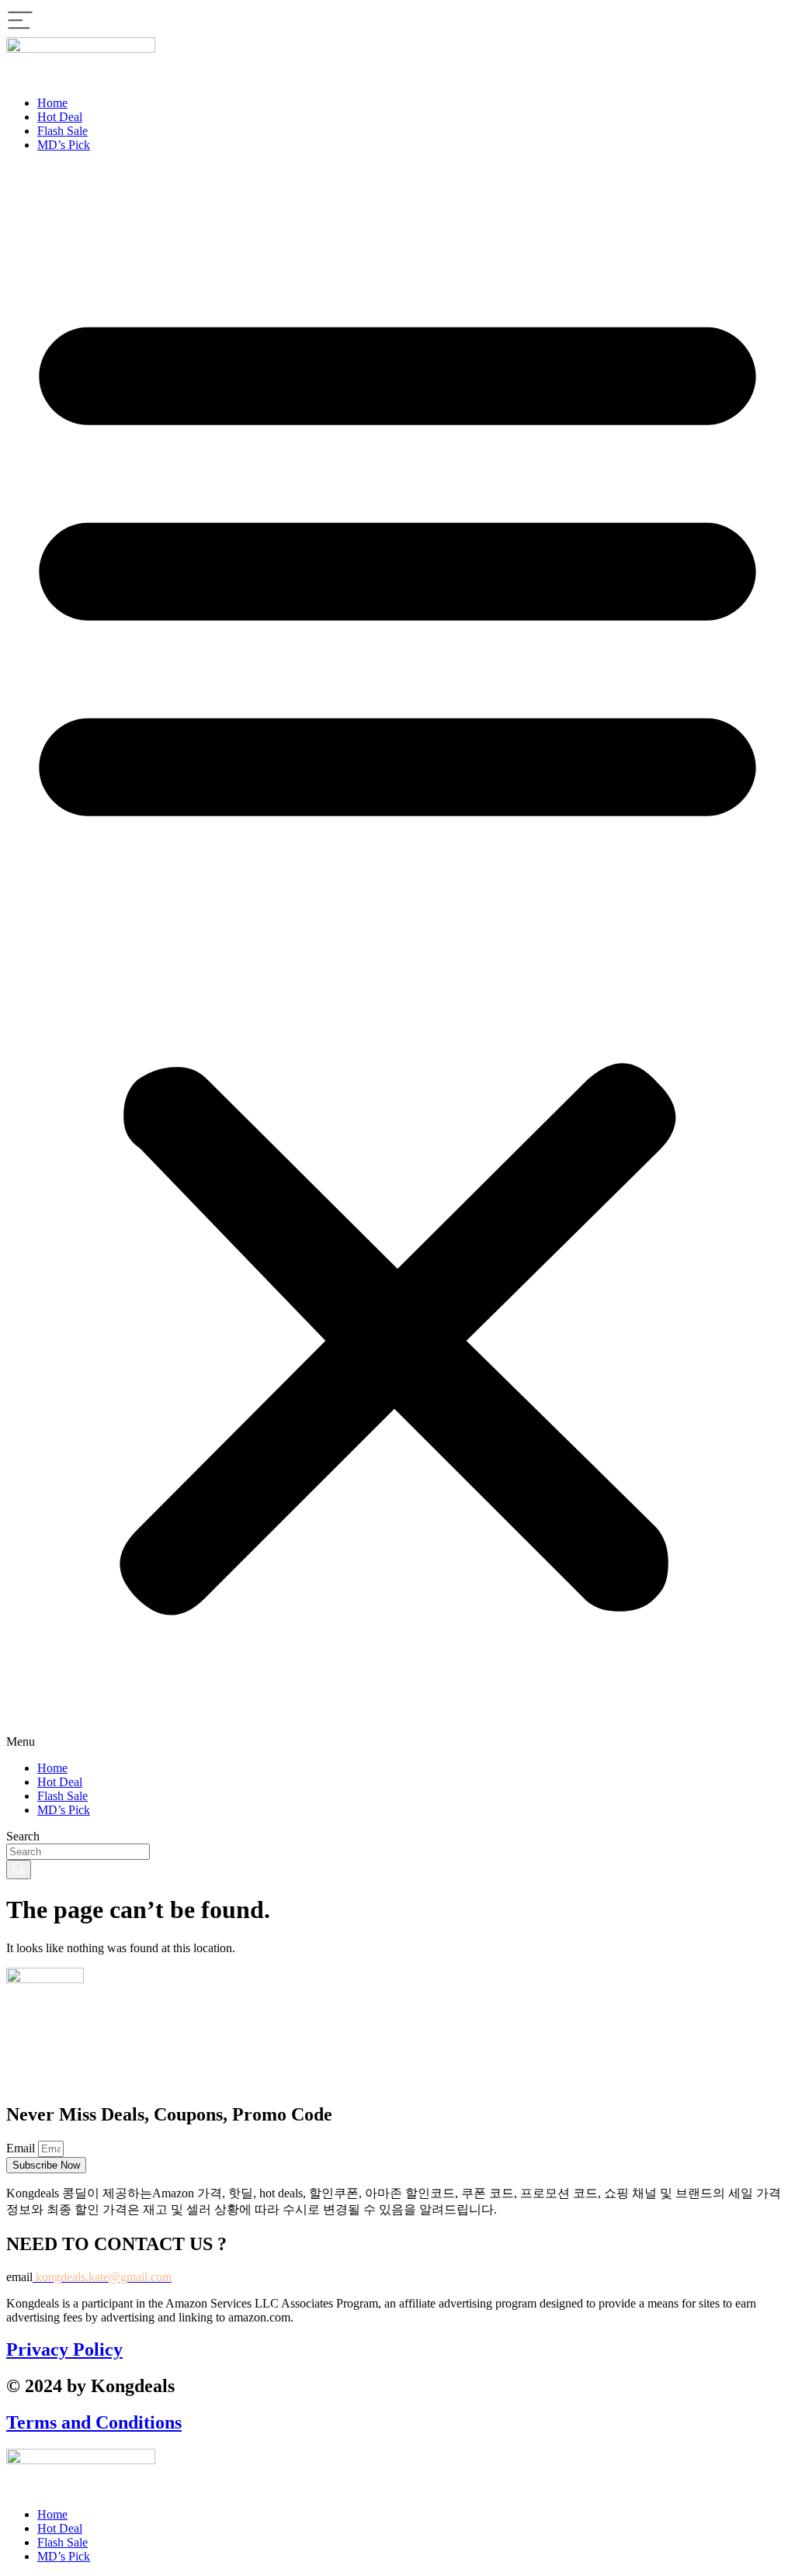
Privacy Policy (64, 2349)
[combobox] (78, 1852)
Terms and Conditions (94, 2422)
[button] (397, 957)
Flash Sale (62, 131)
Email (22, 2148)
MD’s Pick (64, 145)
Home (52, 103)
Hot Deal (60, 117)
